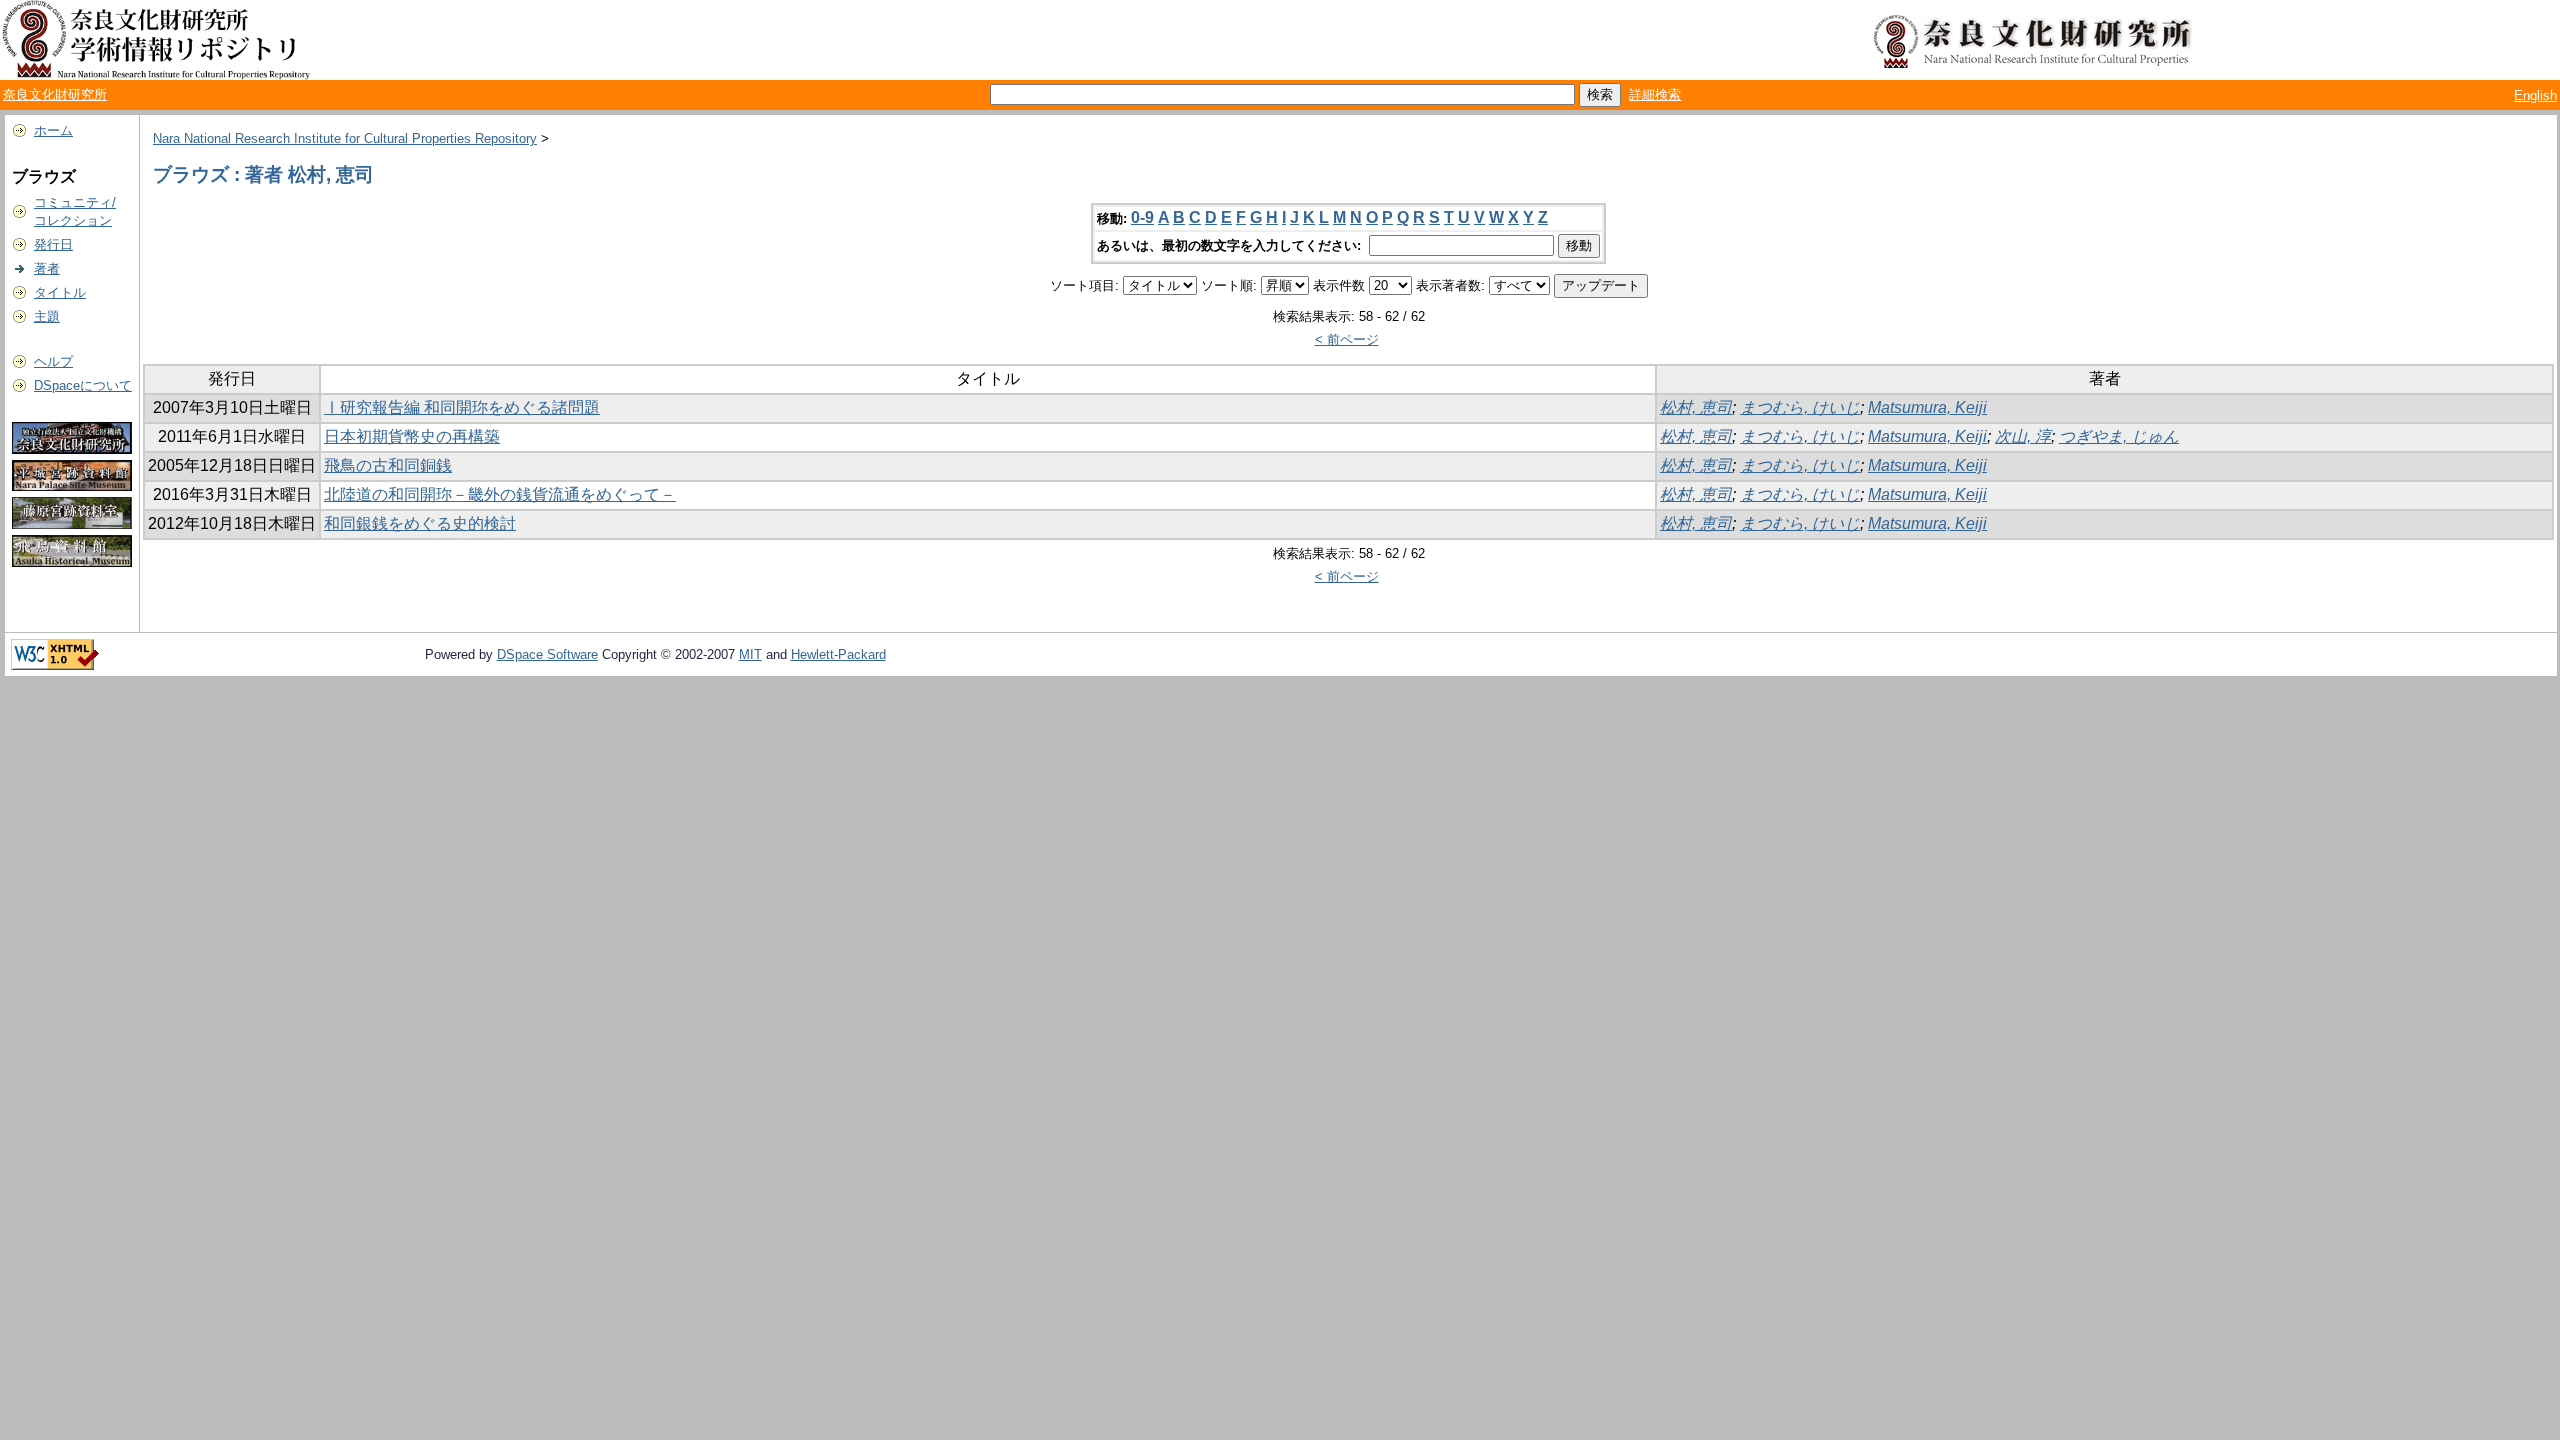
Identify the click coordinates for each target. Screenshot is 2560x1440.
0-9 (1142, 217)
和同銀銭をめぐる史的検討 (420, 523)
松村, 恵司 (1696, 407)
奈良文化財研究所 (55, 94)
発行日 (53, 244)
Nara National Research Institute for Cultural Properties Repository (345, 138)
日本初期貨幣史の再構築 (412, 436)
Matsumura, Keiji (1927, 407)
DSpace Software (547, 654)
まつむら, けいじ (1800, 407)
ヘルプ (53, 361)
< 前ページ (1347, 339)
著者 (47, 268)
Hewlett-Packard (838, 654)
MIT (750, 654)
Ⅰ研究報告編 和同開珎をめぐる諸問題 (462, 407)
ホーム (53, 130)
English (2535, 95)
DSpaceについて (83, 385)
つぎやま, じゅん (2119, 436)
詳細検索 (1655, 94)
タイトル (60, 292)
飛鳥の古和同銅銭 (388, 465)
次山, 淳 (2023, 436)
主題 (47, 316)
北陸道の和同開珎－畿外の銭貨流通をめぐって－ (500, 494)
